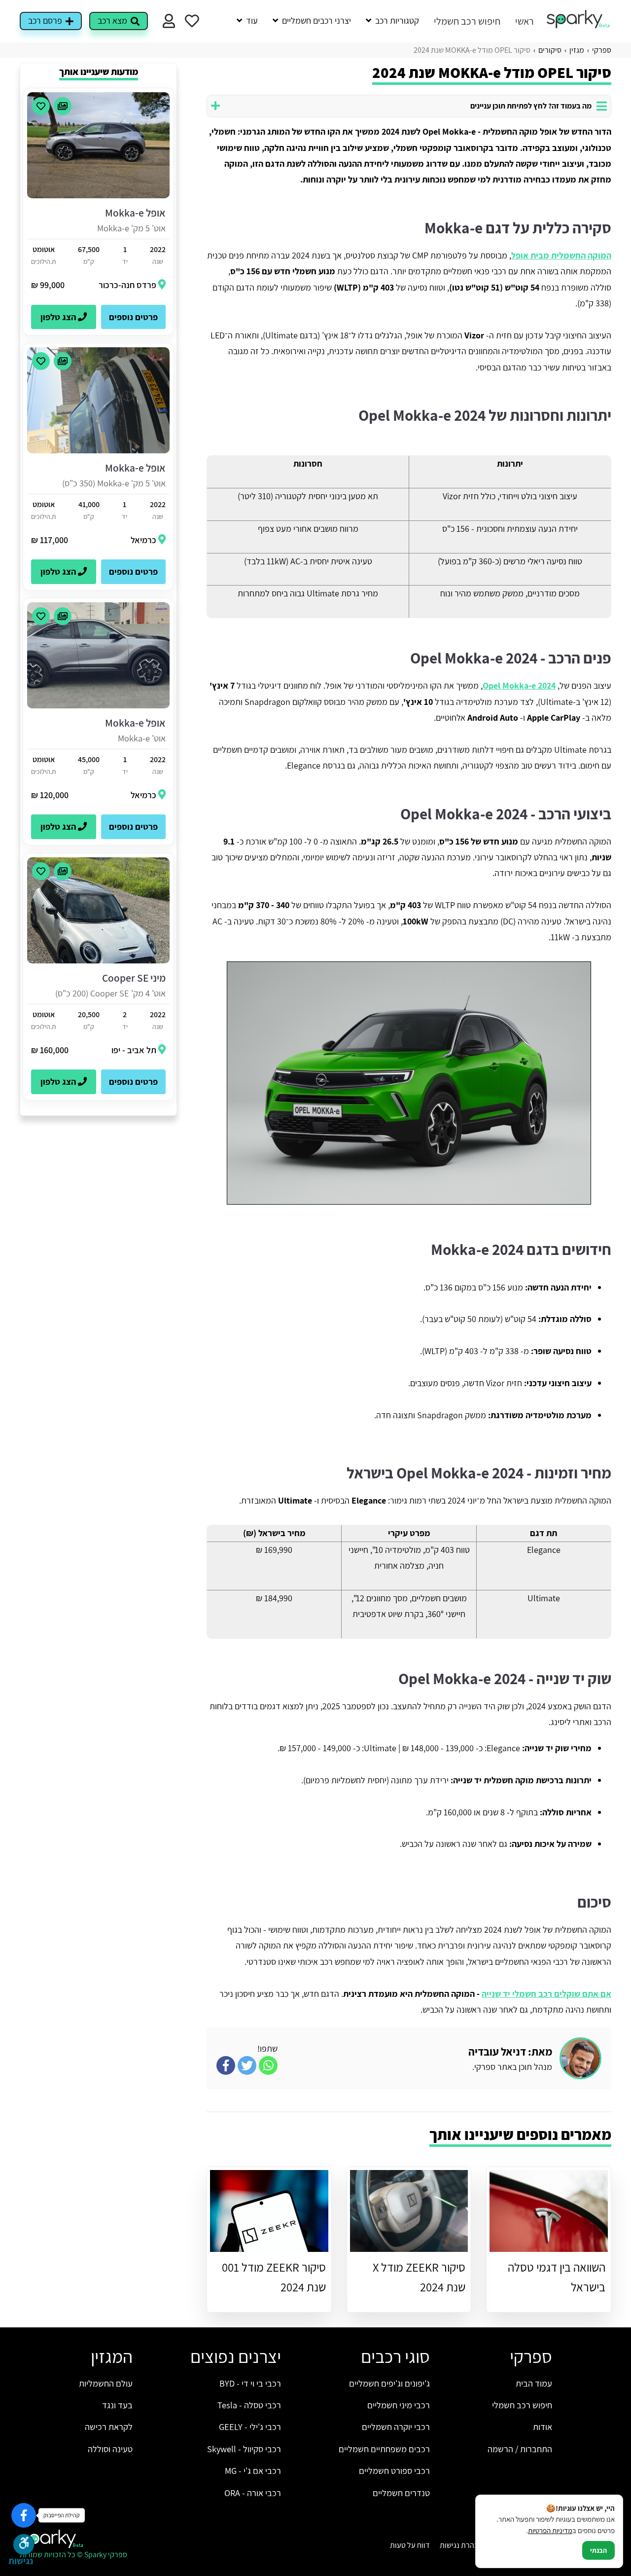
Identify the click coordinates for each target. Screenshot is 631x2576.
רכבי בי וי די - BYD (250, 2383)
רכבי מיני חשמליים (399, 2405)
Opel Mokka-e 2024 (519, 685)
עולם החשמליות (106, 2383)
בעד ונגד (117, 2405)
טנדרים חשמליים (401, 2493)
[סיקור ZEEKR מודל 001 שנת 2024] (269, 2211)
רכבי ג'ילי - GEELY (250, 2427)
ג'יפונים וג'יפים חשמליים (389, 2383)
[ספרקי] (579, 26)
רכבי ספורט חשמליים (394, 2470)
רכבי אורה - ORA (253, 2493)
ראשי (525, 21)
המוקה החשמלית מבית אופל (561, 255)
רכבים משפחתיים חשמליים (384, 2449)
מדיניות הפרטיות (550, 2530)
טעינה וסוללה (110, 2449)
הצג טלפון (59, 317)
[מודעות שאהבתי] (192, 21)
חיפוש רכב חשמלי (467, 21)
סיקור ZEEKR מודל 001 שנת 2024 (274, 2277)
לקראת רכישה (109, 2427)
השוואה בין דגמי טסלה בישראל (557, 2277)
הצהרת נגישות (461, 2545)
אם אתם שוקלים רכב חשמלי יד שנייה (546, 1994)
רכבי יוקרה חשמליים (396, 2427)
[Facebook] (24, 2515)
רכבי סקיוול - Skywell (244, 2449)
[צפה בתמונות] (63, 106)
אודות (543, 2427)
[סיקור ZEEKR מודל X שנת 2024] (409, 2211)
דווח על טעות (410, 2545)
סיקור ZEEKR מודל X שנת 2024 (419, 2277)
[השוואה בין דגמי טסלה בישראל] (549, 2211)
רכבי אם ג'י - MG (253, 2470)
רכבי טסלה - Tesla (249, 2405)
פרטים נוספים (133, 317)
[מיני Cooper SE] (98, 961)
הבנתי (598, 2550)
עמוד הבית (534, 2383)
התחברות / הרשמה (520, 2449)
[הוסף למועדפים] (41, 106)
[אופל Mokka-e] (98, 196)
